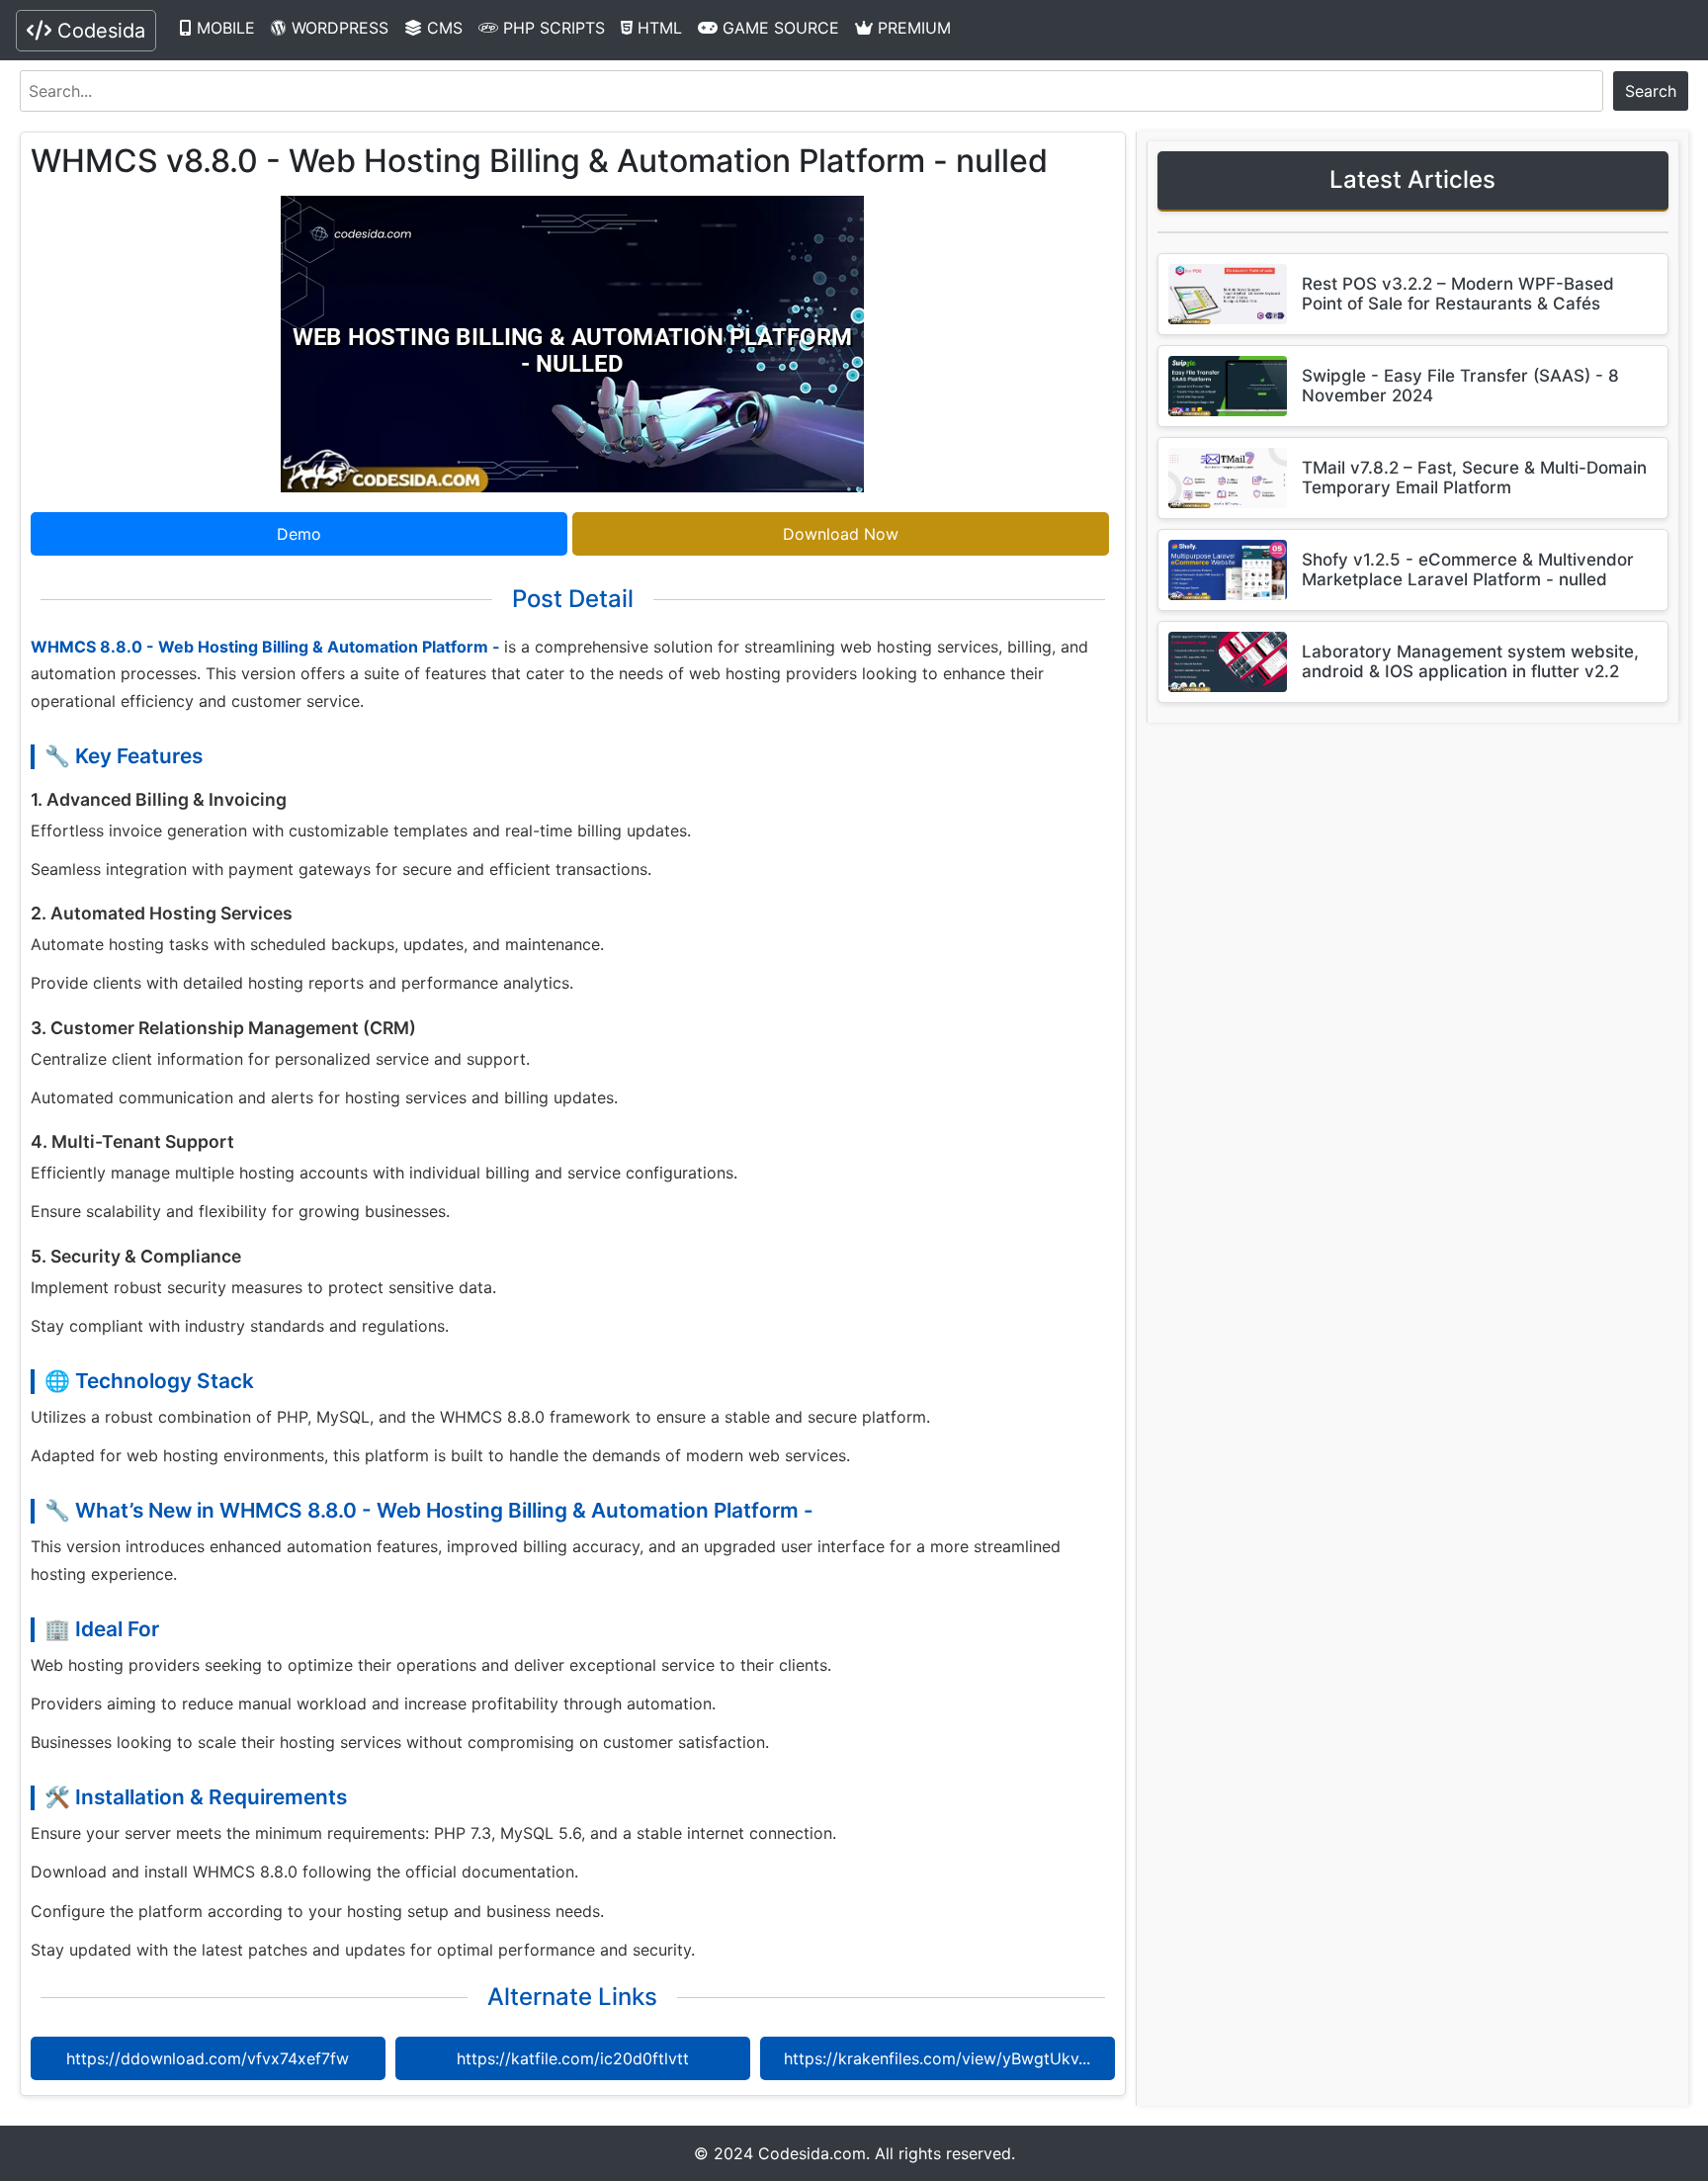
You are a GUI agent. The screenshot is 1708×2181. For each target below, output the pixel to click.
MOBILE (223, 28)
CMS (442, 28)
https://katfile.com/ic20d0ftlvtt (573, 2058)
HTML (657, 28)
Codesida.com (812, 2153)
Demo (299, 534)
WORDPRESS (338, 28)
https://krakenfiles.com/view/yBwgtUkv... (937, 2058)
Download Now (841, 534)
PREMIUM (912, 28)
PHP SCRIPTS (552, 28)
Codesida (98, 31)
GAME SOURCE (778, 28)
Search (1651, 91)
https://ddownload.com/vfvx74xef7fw (208, 2058)
